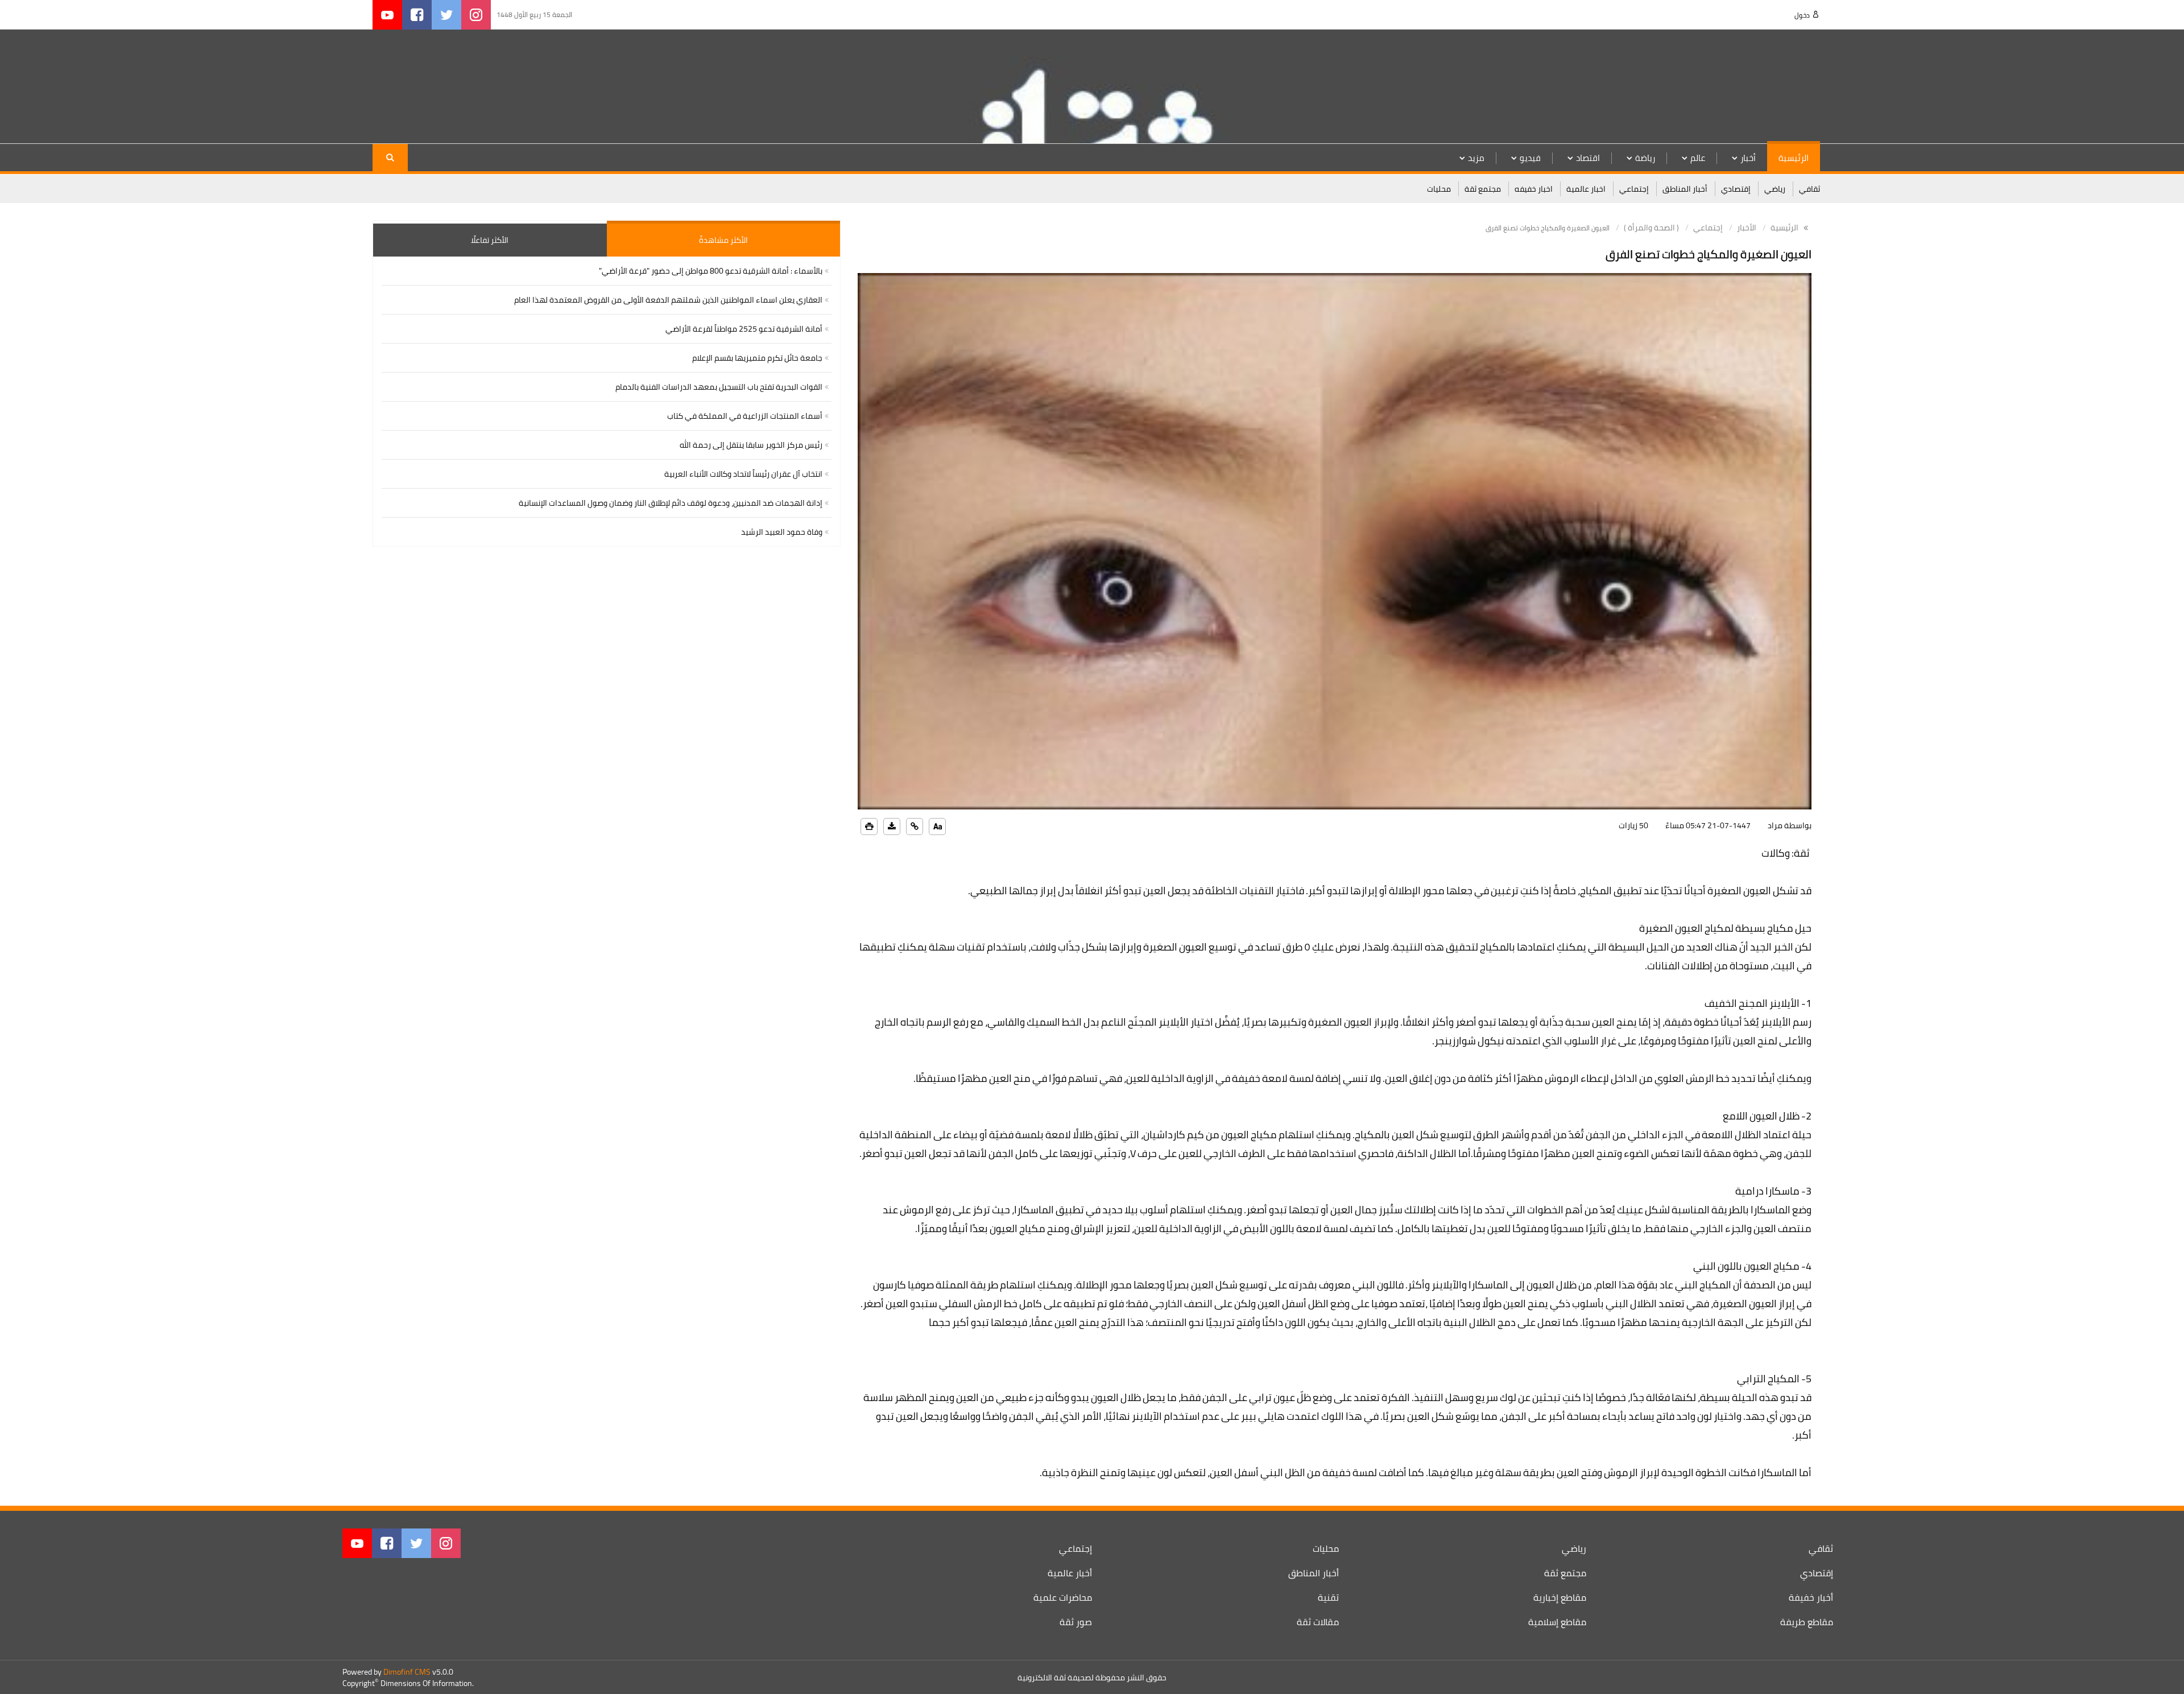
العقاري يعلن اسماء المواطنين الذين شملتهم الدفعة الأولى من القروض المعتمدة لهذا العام (668, 300)
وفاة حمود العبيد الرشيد (782, 532)
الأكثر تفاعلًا (490, 240)
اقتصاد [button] (1588, 158)
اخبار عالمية (1586, 189)
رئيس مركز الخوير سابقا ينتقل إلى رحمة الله (751, 445)
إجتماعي (1634, 189)
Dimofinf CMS (407, 1672)
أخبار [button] (1748, 158)
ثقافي (1809, 189)
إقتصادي (1736, 189)
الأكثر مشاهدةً (723, 240)
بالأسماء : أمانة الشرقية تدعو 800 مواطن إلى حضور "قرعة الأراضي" (711, 271)
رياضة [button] (1645, 158)
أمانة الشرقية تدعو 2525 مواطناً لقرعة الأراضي (744, 329)
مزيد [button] (1476, 158)
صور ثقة (1076, 1622)
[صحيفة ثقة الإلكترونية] (1747, 86)
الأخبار (1747, 228)
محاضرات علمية (1063, 1597)
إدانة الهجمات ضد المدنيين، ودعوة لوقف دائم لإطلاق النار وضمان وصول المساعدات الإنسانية (671, 503)
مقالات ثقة (1318, 1622)
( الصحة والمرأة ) (1651, 228)
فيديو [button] (1530, 158)
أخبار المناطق (1685, 189)
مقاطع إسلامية (1557, 1622)
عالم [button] (1698, 158)
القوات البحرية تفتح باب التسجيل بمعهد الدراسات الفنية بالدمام (719, 387)
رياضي (1775, 189)
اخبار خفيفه (1534, 189)
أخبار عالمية (1070, 1573)
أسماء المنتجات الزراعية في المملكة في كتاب (745, 416)
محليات (1439, 189)
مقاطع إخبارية (1560, 1597)
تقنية (1328, 1597)
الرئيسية (1794, 158)
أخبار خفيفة (1811, 1597)
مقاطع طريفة (1807, 1622)
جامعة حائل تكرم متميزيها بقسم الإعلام (757, 358)
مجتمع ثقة (1483, 189)
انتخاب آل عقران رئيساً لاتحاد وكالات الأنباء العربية (743, 474)
